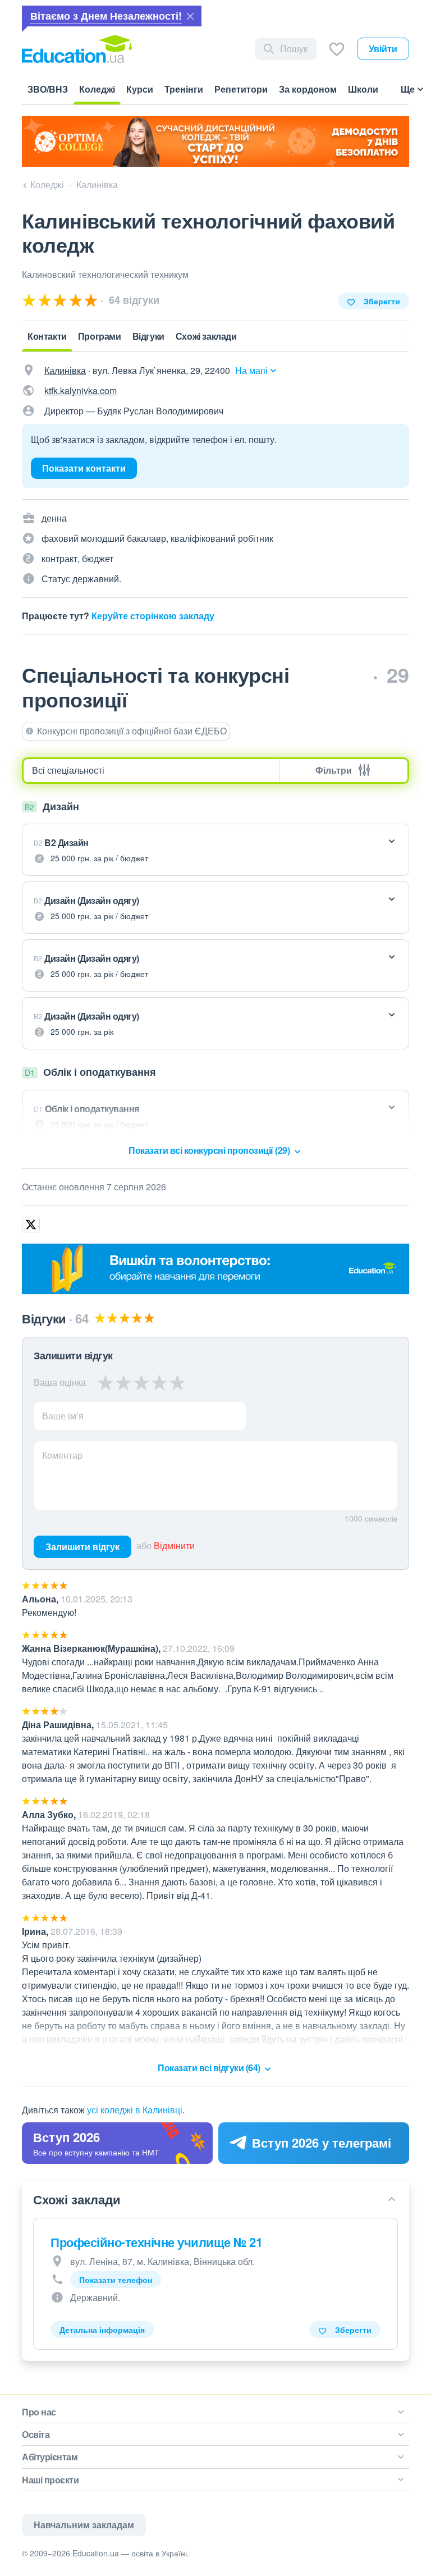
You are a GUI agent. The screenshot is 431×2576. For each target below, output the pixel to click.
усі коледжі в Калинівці (135, 2110)
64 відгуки (133, 300)
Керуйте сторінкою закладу (153, 616)
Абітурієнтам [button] (50, 2457)
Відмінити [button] (174, 1545)
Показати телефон (116, 2280)
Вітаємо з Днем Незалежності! (106, 16)
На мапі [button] (251, 370)
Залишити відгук (82, 1547)
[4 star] (159, 1382)
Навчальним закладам (84, 2525)
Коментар (62, 1455)
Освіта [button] (36, 2434)
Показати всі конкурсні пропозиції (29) (210, 1150)
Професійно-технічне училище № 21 (156, 2242)
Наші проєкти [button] (50, 2480)
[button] (215, 850)
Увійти (383, 49)
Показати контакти (84, 468)
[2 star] (123, 1382)
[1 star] (106, 1382)
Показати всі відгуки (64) (210, 2068)
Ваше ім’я (63, 1416)
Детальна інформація (102, 2330)
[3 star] (141, 1382)
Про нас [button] (39, 2412)
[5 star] (177, 1382)
